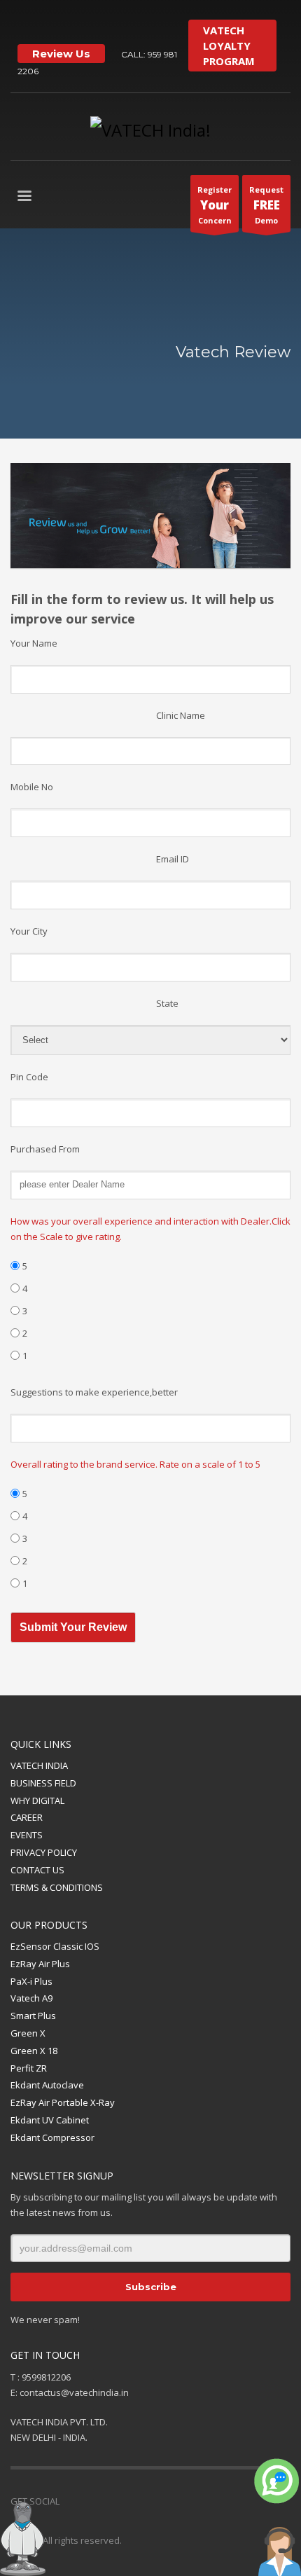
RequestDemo (266, 205)
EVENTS (27, 1835)
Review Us (61, 54)
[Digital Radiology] (105, 21)
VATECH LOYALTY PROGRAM (229, 46)
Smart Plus (33, 2016)
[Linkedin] (133, 2501)
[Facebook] (91, 2501)
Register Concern (215, 205)
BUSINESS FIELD (43, 1783)
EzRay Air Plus (40, 1964)
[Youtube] (112, 2501)
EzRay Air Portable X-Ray (63, 2102)
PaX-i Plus (31, 1981)
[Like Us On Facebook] (21, 21)
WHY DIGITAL (37, 1800)
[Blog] (175, 2501)
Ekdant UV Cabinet (50, 2120)
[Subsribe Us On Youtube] (42, 21)
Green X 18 (34, 2051)
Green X (28, 2033)
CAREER (27, 1817)
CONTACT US (37, 1870)
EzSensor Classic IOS (55, 1946)
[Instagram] (126, 21)
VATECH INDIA (39, 1765)
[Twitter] (84, 21)
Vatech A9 (31, 1998)
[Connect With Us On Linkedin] (63, 21)
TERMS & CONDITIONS (57, 1887)
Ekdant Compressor (52, 2137)
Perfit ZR (29, 2068)
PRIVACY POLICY (44, 1852)
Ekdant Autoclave (47, 2085)
